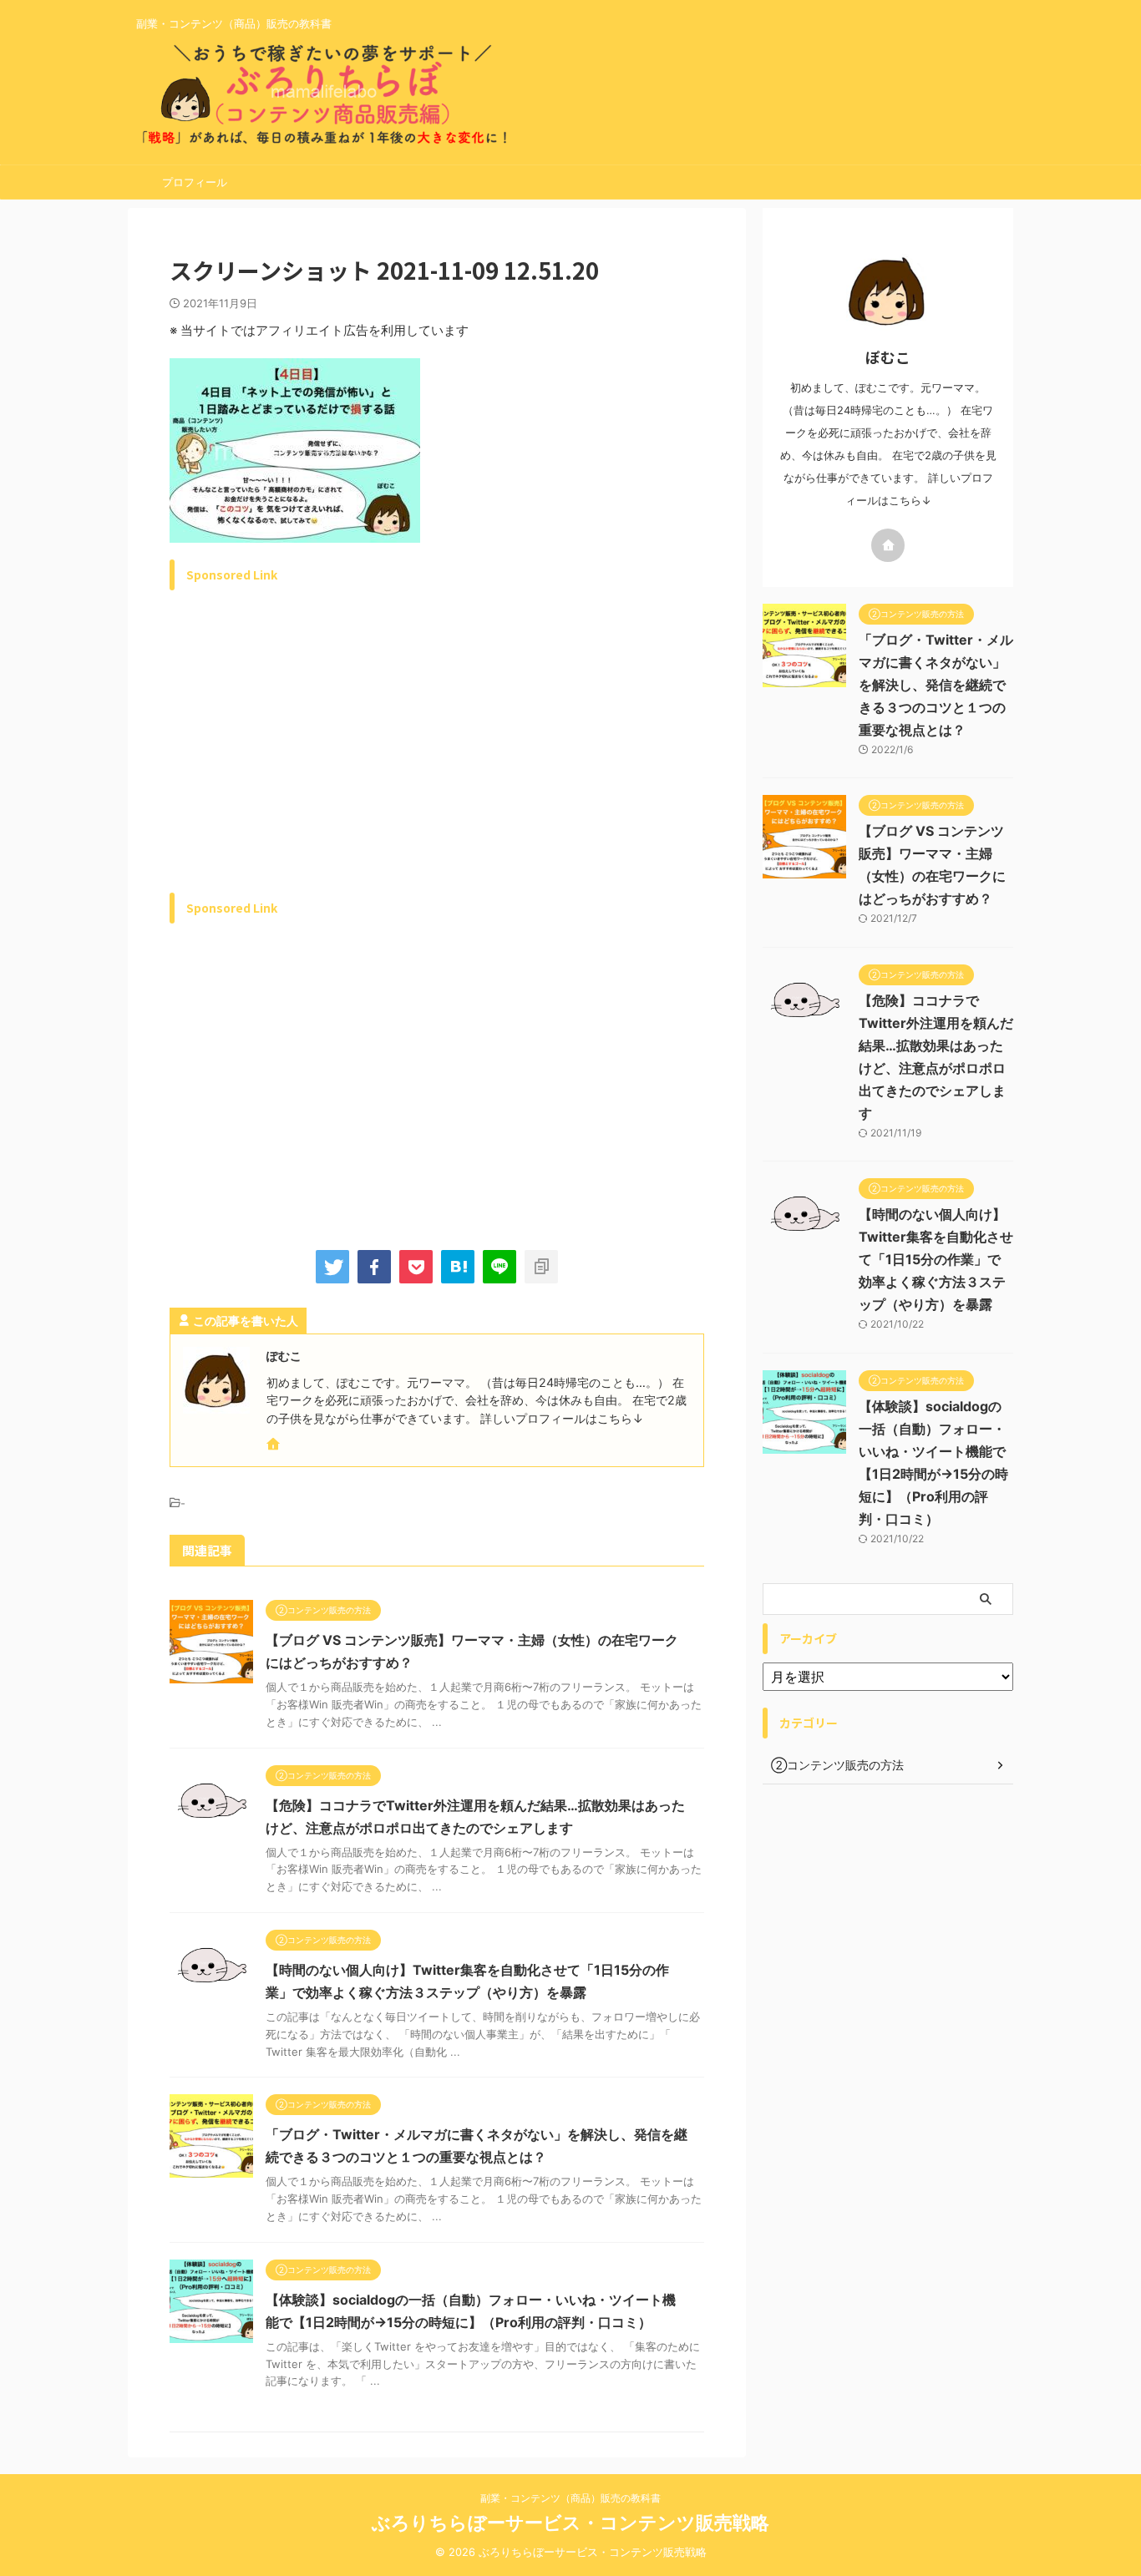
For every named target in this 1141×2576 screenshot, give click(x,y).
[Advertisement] (310, 761)
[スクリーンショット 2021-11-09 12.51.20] (458, 1267)
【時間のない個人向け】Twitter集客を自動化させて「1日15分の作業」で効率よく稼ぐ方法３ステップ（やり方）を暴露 (936, 1259)
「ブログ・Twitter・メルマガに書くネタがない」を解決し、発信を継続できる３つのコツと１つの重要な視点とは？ (936, 685)
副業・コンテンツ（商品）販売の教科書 (570, 2498)
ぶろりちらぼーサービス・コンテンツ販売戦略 (570, 2523)
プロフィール (195, 182)
